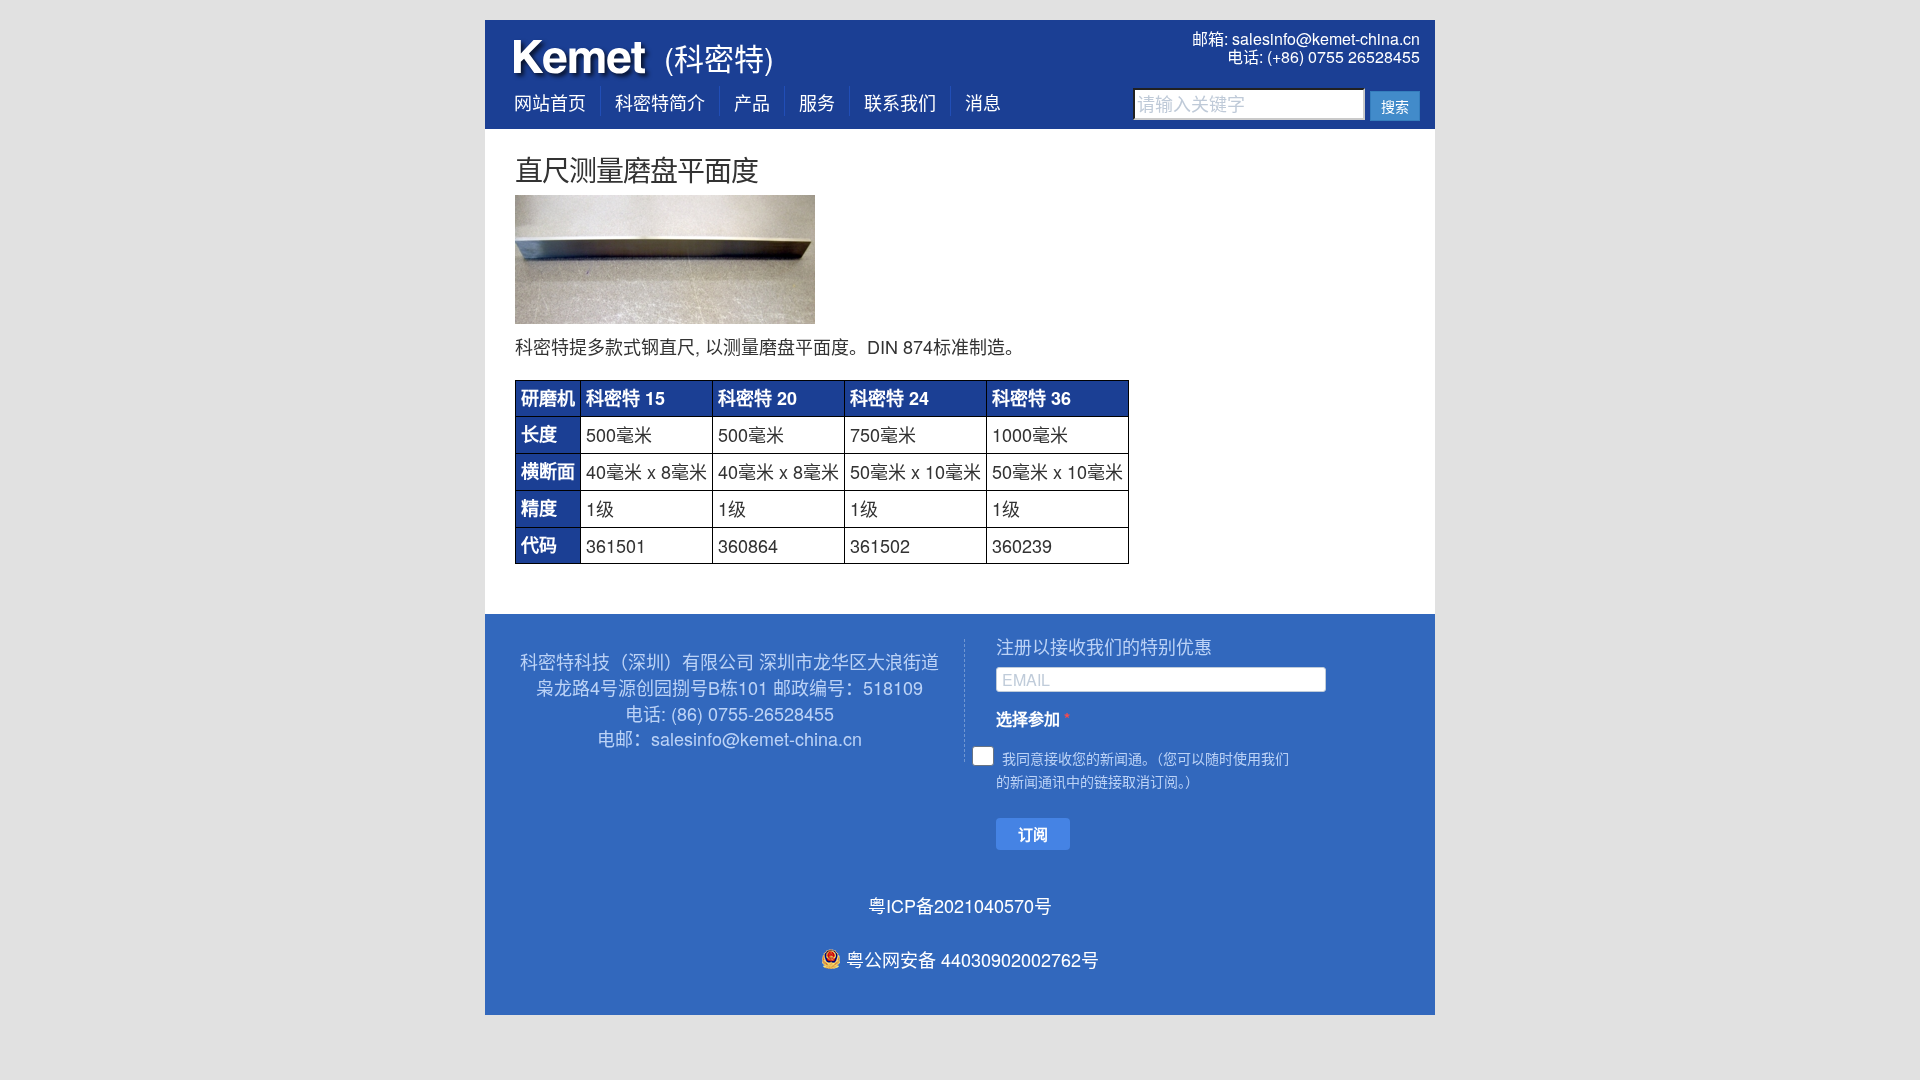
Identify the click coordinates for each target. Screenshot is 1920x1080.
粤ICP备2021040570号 (960, 905)
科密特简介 (660, 102)
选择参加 (1030, 719)
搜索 (1395, 106)
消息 (983, 102)
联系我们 (900, 102)
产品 (752, 102)
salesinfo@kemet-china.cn (1326, 38)
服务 (817, 102)
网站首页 (550, 102)
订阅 (1033, 834)
